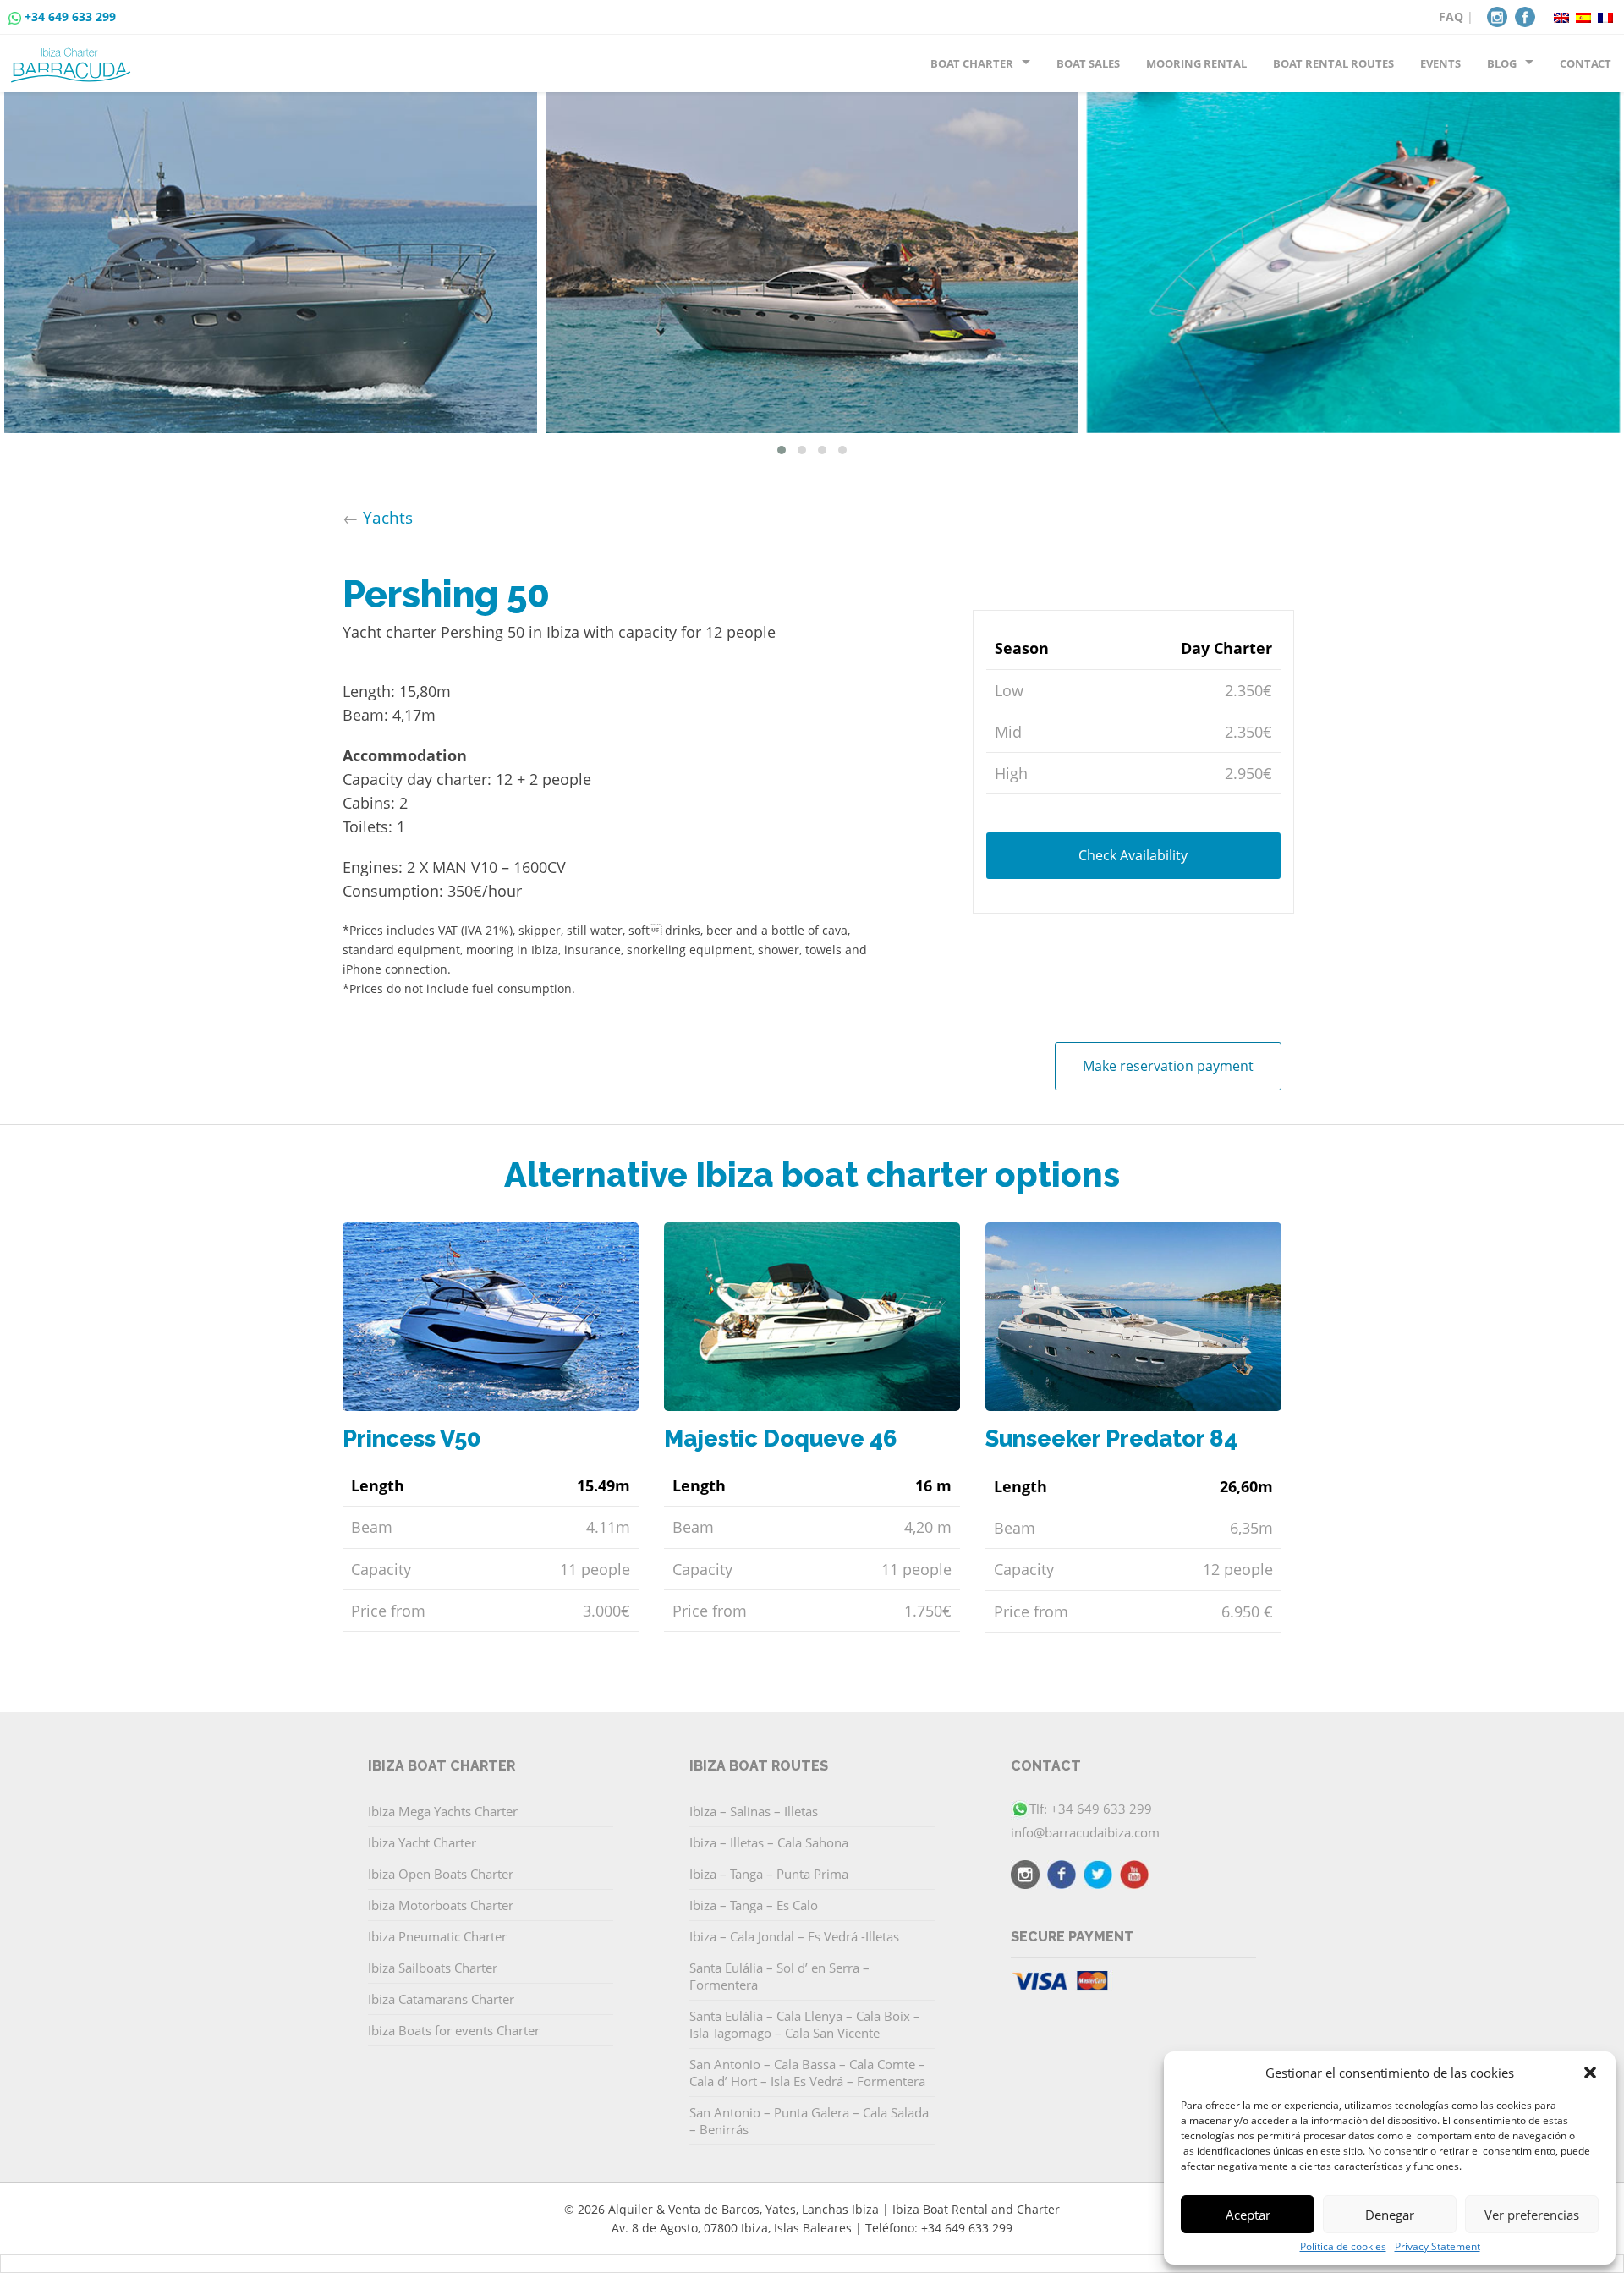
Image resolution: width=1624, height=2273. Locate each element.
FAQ (1451, 16)
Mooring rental (1196, 63)
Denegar (1390, 2215)
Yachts (388, 517)
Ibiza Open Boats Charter (441, 1874)
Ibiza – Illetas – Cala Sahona (769, 1842)
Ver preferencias (1532, 2215)
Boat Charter (972, 63)
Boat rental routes (1333, 63)
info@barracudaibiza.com (1085, 1832)
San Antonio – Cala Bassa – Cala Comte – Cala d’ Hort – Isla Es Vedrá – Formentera (807, 2073)
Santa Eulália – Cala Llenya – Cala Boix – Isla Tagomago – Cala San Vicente (805, 2024)
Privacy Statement (1437, 2247)
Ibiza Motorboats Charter (441, 1905)
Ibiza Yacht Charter (422, 1842)
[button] (1590, 2073)
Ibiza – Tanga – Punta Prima (769, 1874)
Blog (1502, 63)
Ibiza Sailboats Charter (433, 1968)
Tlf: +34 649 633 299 (1091, 1809)
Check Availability (1133, 854)
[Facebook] (1525, 15)
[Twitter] (1098, 1877)
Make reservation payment (1168, 1066)
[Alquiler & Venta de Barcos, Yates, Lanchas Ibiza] (74, 58)
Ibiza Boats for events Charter (454, 2030)
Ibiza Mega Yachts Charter (443, 1811)
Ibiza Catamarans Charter (441, 1999)
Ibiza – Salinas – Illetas (754, 1811)
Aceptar (1248, 2215)
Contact (1586, 63)
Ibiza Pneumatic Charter (437, 1936)
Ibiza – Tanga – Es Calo (754, 1905)
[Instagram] (1497, 15)
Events (1440, 63)
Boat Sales (1088, 63)
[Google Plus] (1134, 1877)
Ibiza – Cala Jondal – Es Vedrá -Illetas (794, 1936)
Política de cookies (1343, 2247)
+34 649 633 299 (70, 16)
